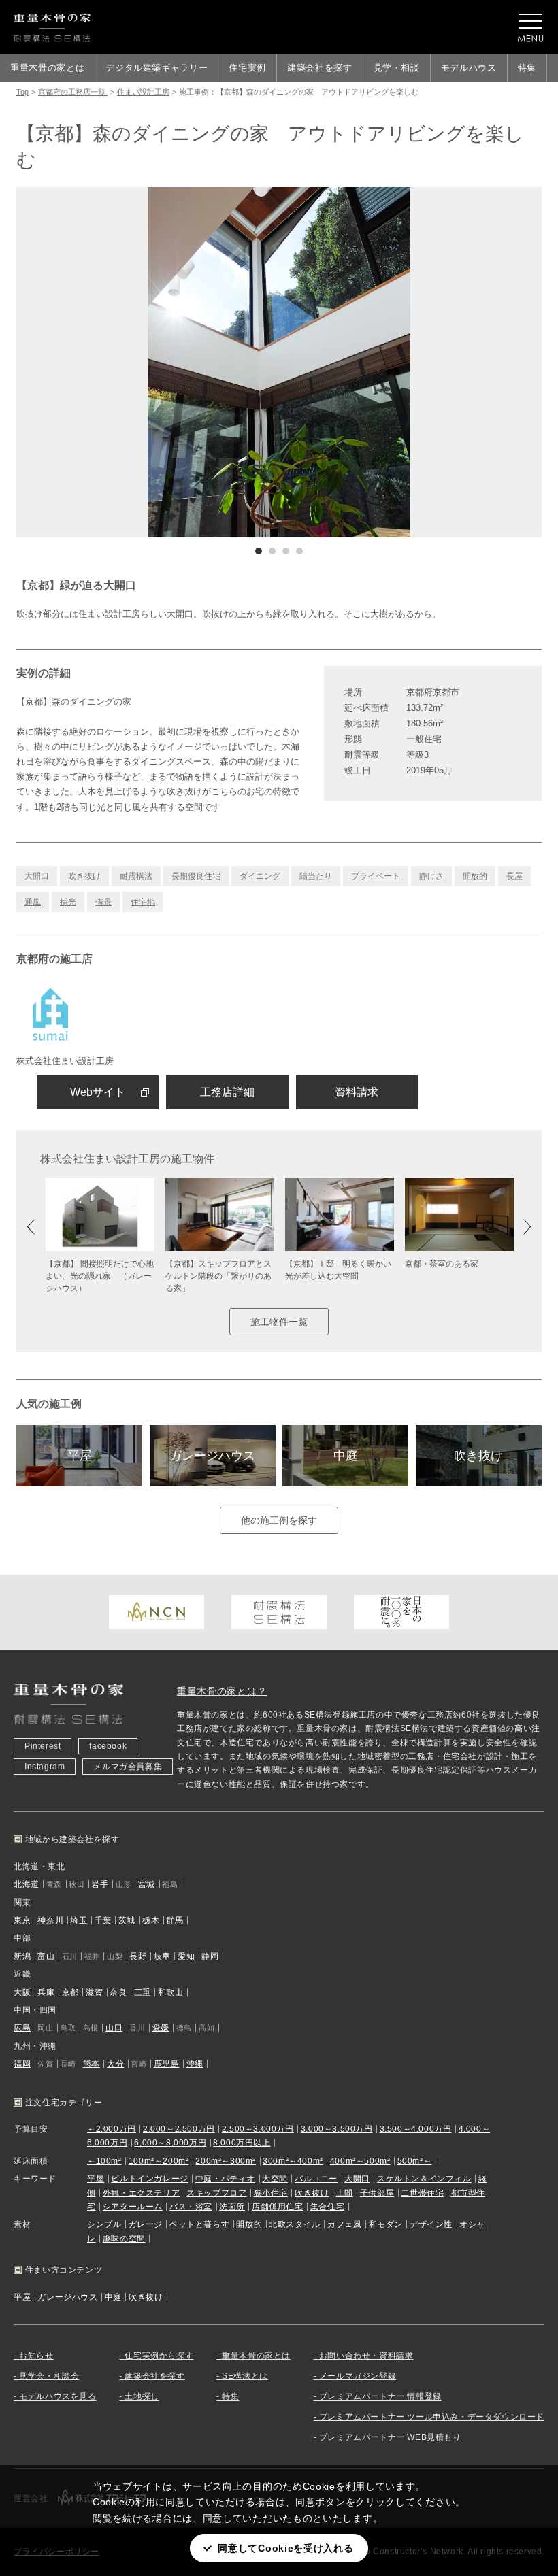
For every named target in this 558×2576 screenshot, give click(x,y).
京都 (70, 1992)
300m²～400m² (293, 2161)
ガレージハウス (212, 1456)
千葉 (103, 1920)
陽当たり (316, 876)
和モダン (386, 2224)
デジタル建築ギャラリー (157, 68)
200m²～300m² (226, 2161)
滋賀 (94, 1992)
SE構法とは (245, 2376)
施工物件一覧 (279, 1322)
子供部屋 (377, 2193)
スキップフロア (216, 2193)
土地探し (142, 2396)
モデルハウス (469, 68)
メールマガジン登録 (358, 2376)
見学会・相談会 (49, 2376)
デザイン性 (431, 2224)
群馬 (175, 1920)
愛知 (186, 1956)
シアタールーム (133, 2207)
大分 (115, 2064)
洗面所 (232, 2207)
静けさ (431, 876)
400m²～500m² (360, 2161)
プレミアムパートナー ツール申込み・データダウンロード (432, 2417)
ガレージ (146, 2224)
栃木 (151, 1920)
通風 (33, 902)
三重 (143, 1992)
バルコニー (316, 2179)
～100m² (104, 2161)
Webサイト (98, 1092)
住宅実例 (247, 68)
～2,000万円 (112, 2129)
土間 (345, 2193)
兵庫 (46, 1992)
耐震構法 (136, 876)
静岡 (210, 1956)
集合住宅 (327, 2207)
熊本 (92, 2064)
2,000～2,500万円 (179, 2129)
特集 (527, 68)
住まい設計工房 (143, 92)
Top (22, 92)
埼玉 (79, 1920)
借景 (103, 902)
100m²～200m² (159, 2161)
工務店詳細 (227, 1092)
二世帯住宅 (422, 2193)
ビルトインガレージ (149, 2179)
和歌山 (171, 1992)
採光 (68, 902)
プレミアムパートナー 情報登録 (380, 2396)
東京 (22, 1920)
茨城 (127, 1920)
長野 (138, 1956)
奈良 (118, 1992)
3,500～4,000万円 (416, 2129)
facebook (108, 1746)
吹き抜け (84, 876)
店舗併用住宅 (278, 2207)
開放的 (475, 876)
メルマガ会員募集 (128, 1767)
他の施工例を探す (279, 1520)
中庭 (346, 1456)
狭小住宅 (271, 2193)
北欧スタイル (295, 2224)
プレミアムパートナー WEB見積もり (390, 2437)
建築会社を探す (320, 68)
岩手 (100, 1884)
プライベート (376, 876)
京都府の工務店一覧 (73, 92)
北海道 (27, 1884)
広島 (22, 2028)
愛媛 (161, 2028)
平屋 (80, 1456)
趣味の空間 (124, 2239)
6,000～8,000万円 (170, 2143)
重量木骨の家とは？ (222, 1691)
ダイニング (260, 876)
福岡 (22, 2064)
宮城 (147, 1884)
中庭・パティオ (225, 2179)
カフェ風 (344, 2224)
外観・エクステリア (141, 2193)
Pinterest (43, 1746)
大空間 (275, 2179)
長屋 (514, 876)
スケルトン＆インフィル (424, 2179)
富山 (46, 1956)
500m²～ (415, 2161)
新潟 (22, 1956)
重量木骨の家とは (47, 68)
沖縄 (195, 2064)
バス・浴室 (191, 2207)
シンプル (104, 2224)
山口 (114, 2028)
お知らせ (36, 2356)
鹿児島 (167, 2064)
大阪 (22, 1992)
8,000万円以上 (242, 2143)
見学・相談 (397, 68)
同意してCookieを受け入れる (285, 2548)
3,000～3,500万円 (337, 2129)
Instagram (45, 1767)
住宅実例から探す (159, 2356)
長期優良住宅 (196, 876)
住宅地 (143, 902)
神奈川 (50, 1920)
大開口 (37, 876)
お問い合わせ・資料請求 (366, 2356)
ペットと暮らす (199, 2224)
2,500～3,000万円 (258, 2129)
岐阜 (162, 1956)
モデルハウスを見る (58, 2396)
